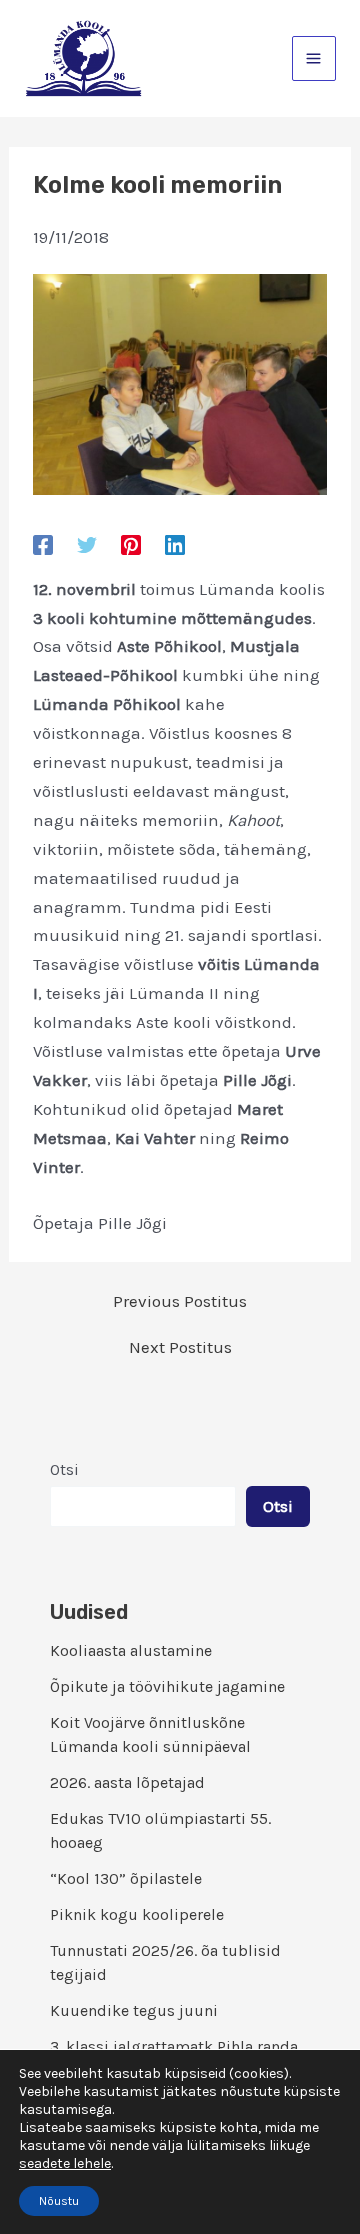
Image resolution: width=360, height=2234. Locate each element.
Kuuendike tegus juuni (134, 2010)
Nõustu (59, 2201)
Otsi (64, 1469)
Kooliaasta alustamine (131, 1650)
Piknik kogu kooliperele (137, 1914)
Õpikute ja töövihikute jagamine (167, 1686)
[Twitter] (87, 544)
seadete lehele (65, 2163)
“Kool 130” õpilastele (126, 1878)
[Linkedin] (175, 544)
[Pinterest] (131, 544)
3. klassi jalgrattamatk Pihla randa (174, 2046)
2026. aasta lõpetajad (127, 1782)
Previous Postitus (180, 1301)
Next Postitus (180, 1347)
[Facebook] (43, 544)
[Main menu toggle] (314, 58)
